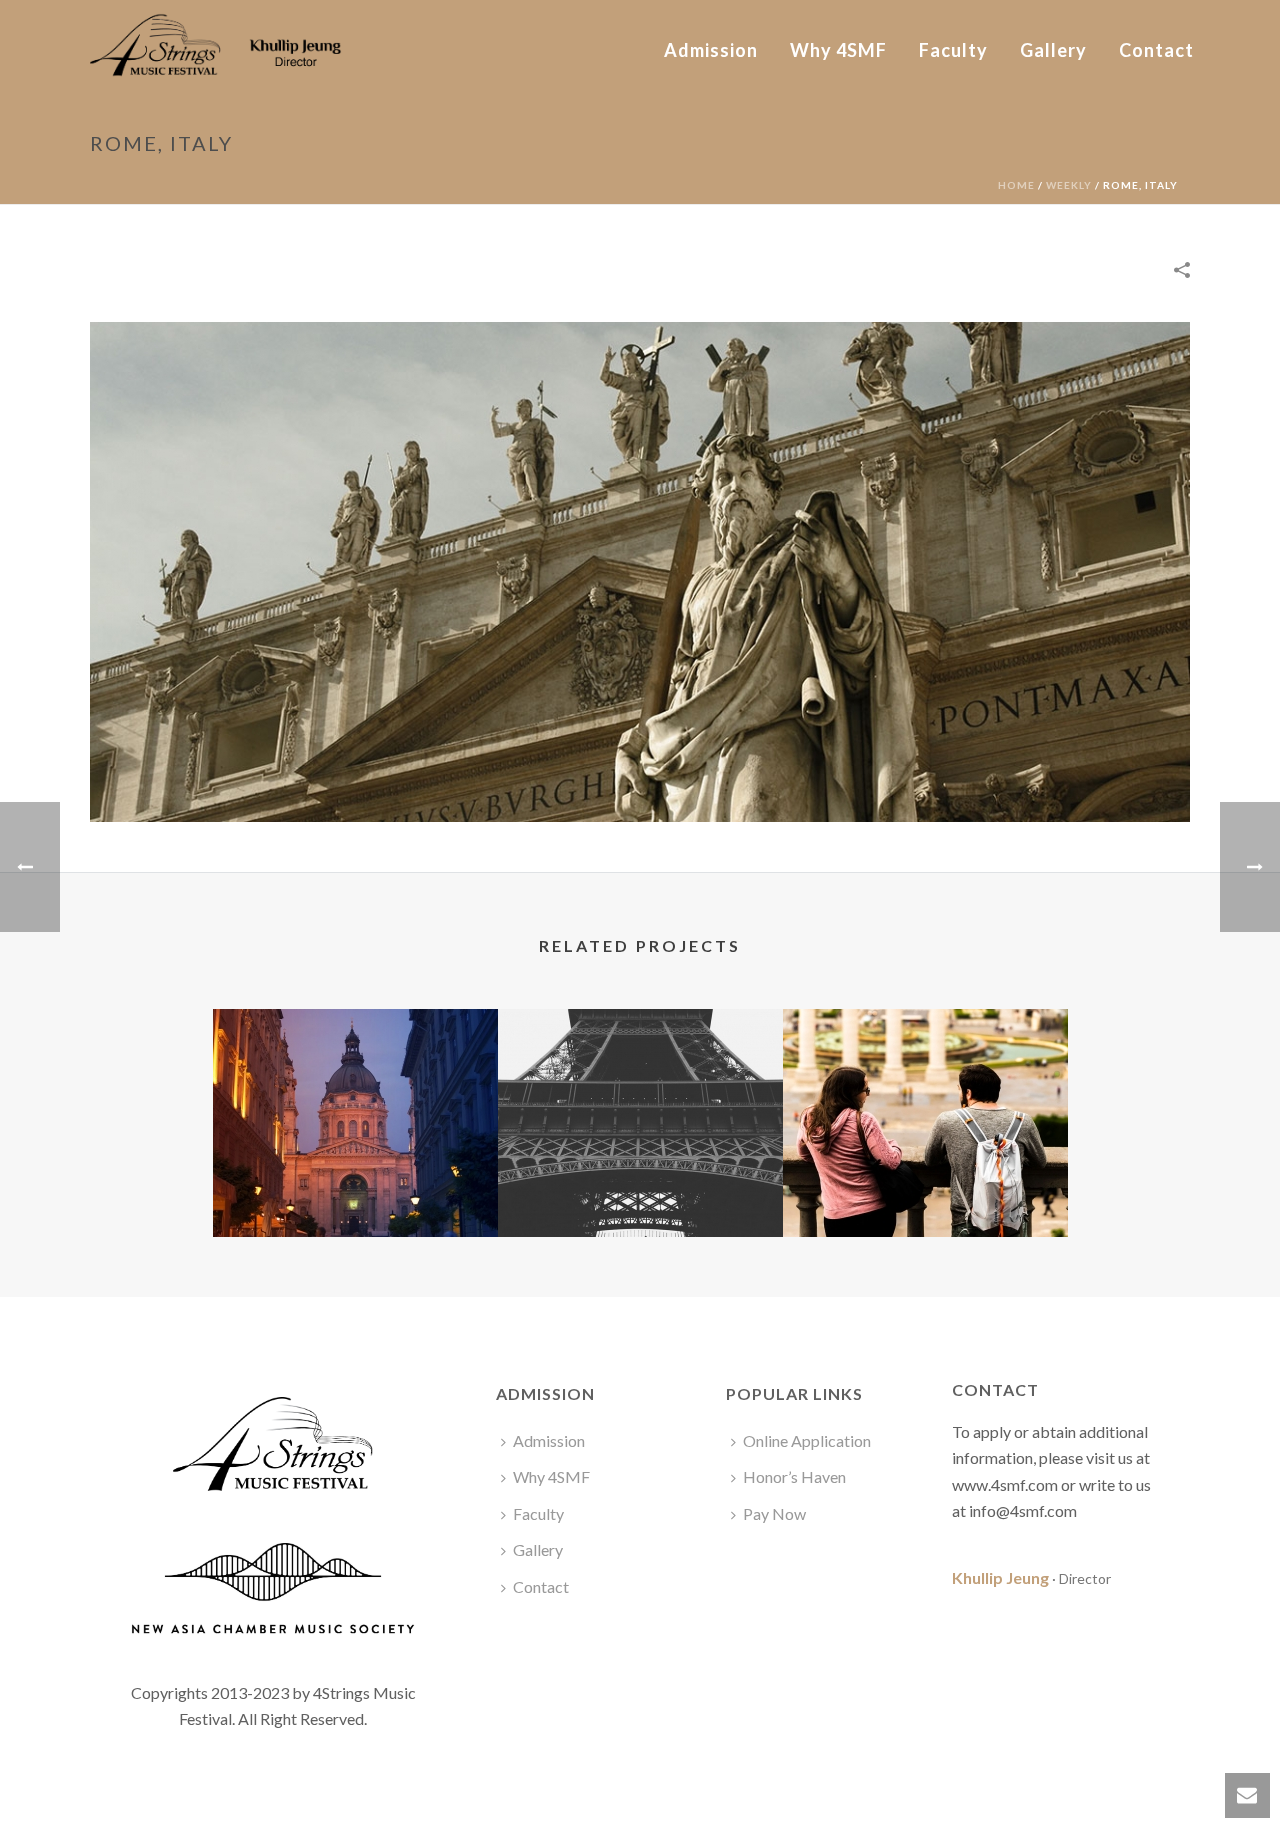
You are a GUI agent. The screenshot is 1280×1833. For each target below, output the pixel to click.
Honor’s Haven (794, 1476)
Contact (1156, 50)
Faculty (953, 50)
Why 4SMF (838, 50)
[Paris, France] (640, 1088)
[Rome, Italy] (640, 569)
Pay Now (774, 1513)
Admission (711, 50)
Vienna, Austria (355, 1184)
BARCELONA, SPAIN (925, 1184)
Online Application (807, 1440)
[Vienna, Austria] (355, 1088)
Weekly (1069, 185)
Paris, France (640, 1184)
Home (1016, 185)
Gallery (1053, 50)
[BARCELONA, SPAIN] (925, 1088)
